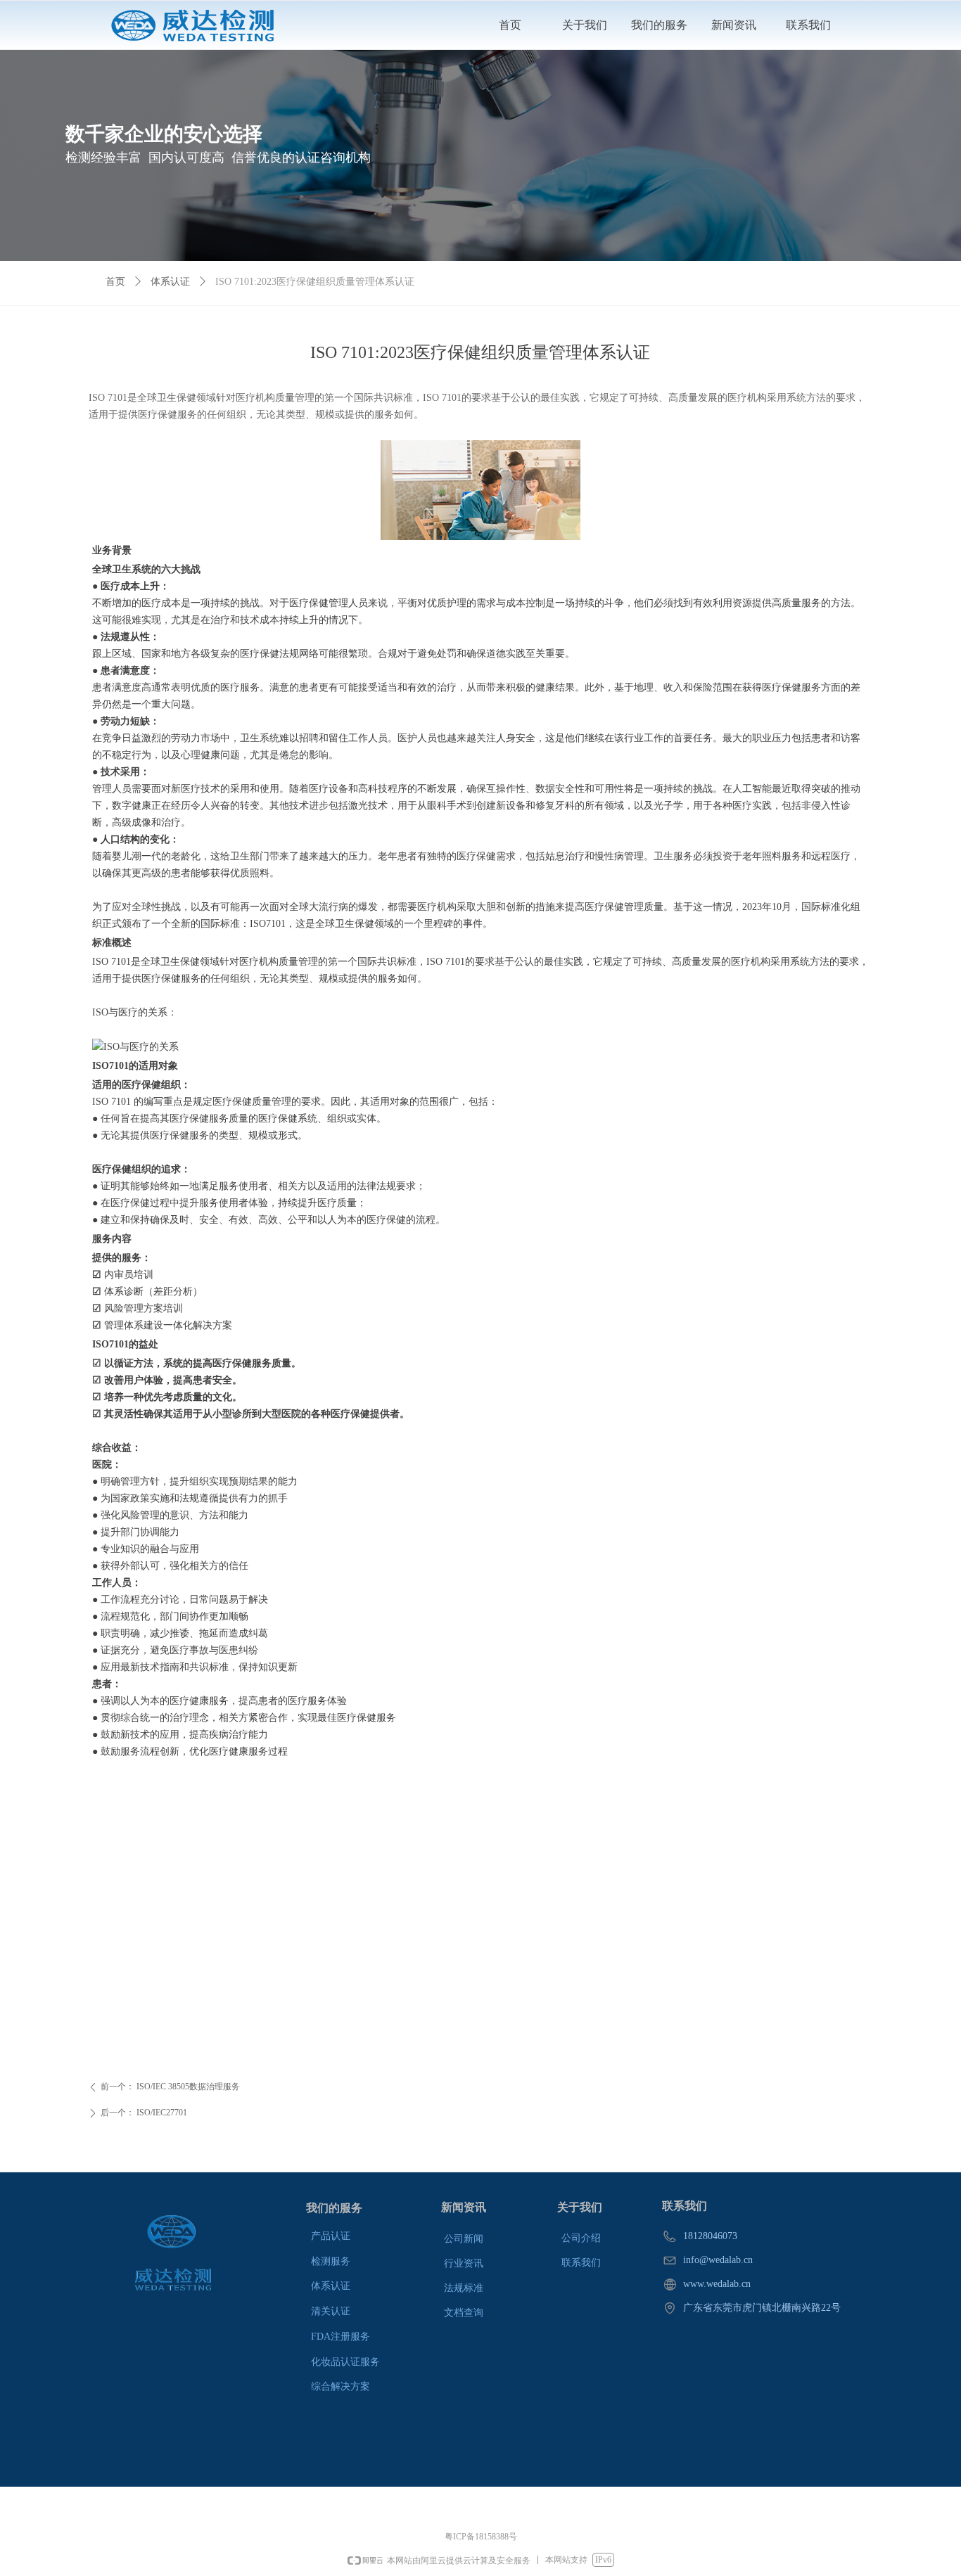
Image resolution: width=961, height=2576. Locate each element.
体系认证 (170, 282)
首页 (115, 282)
